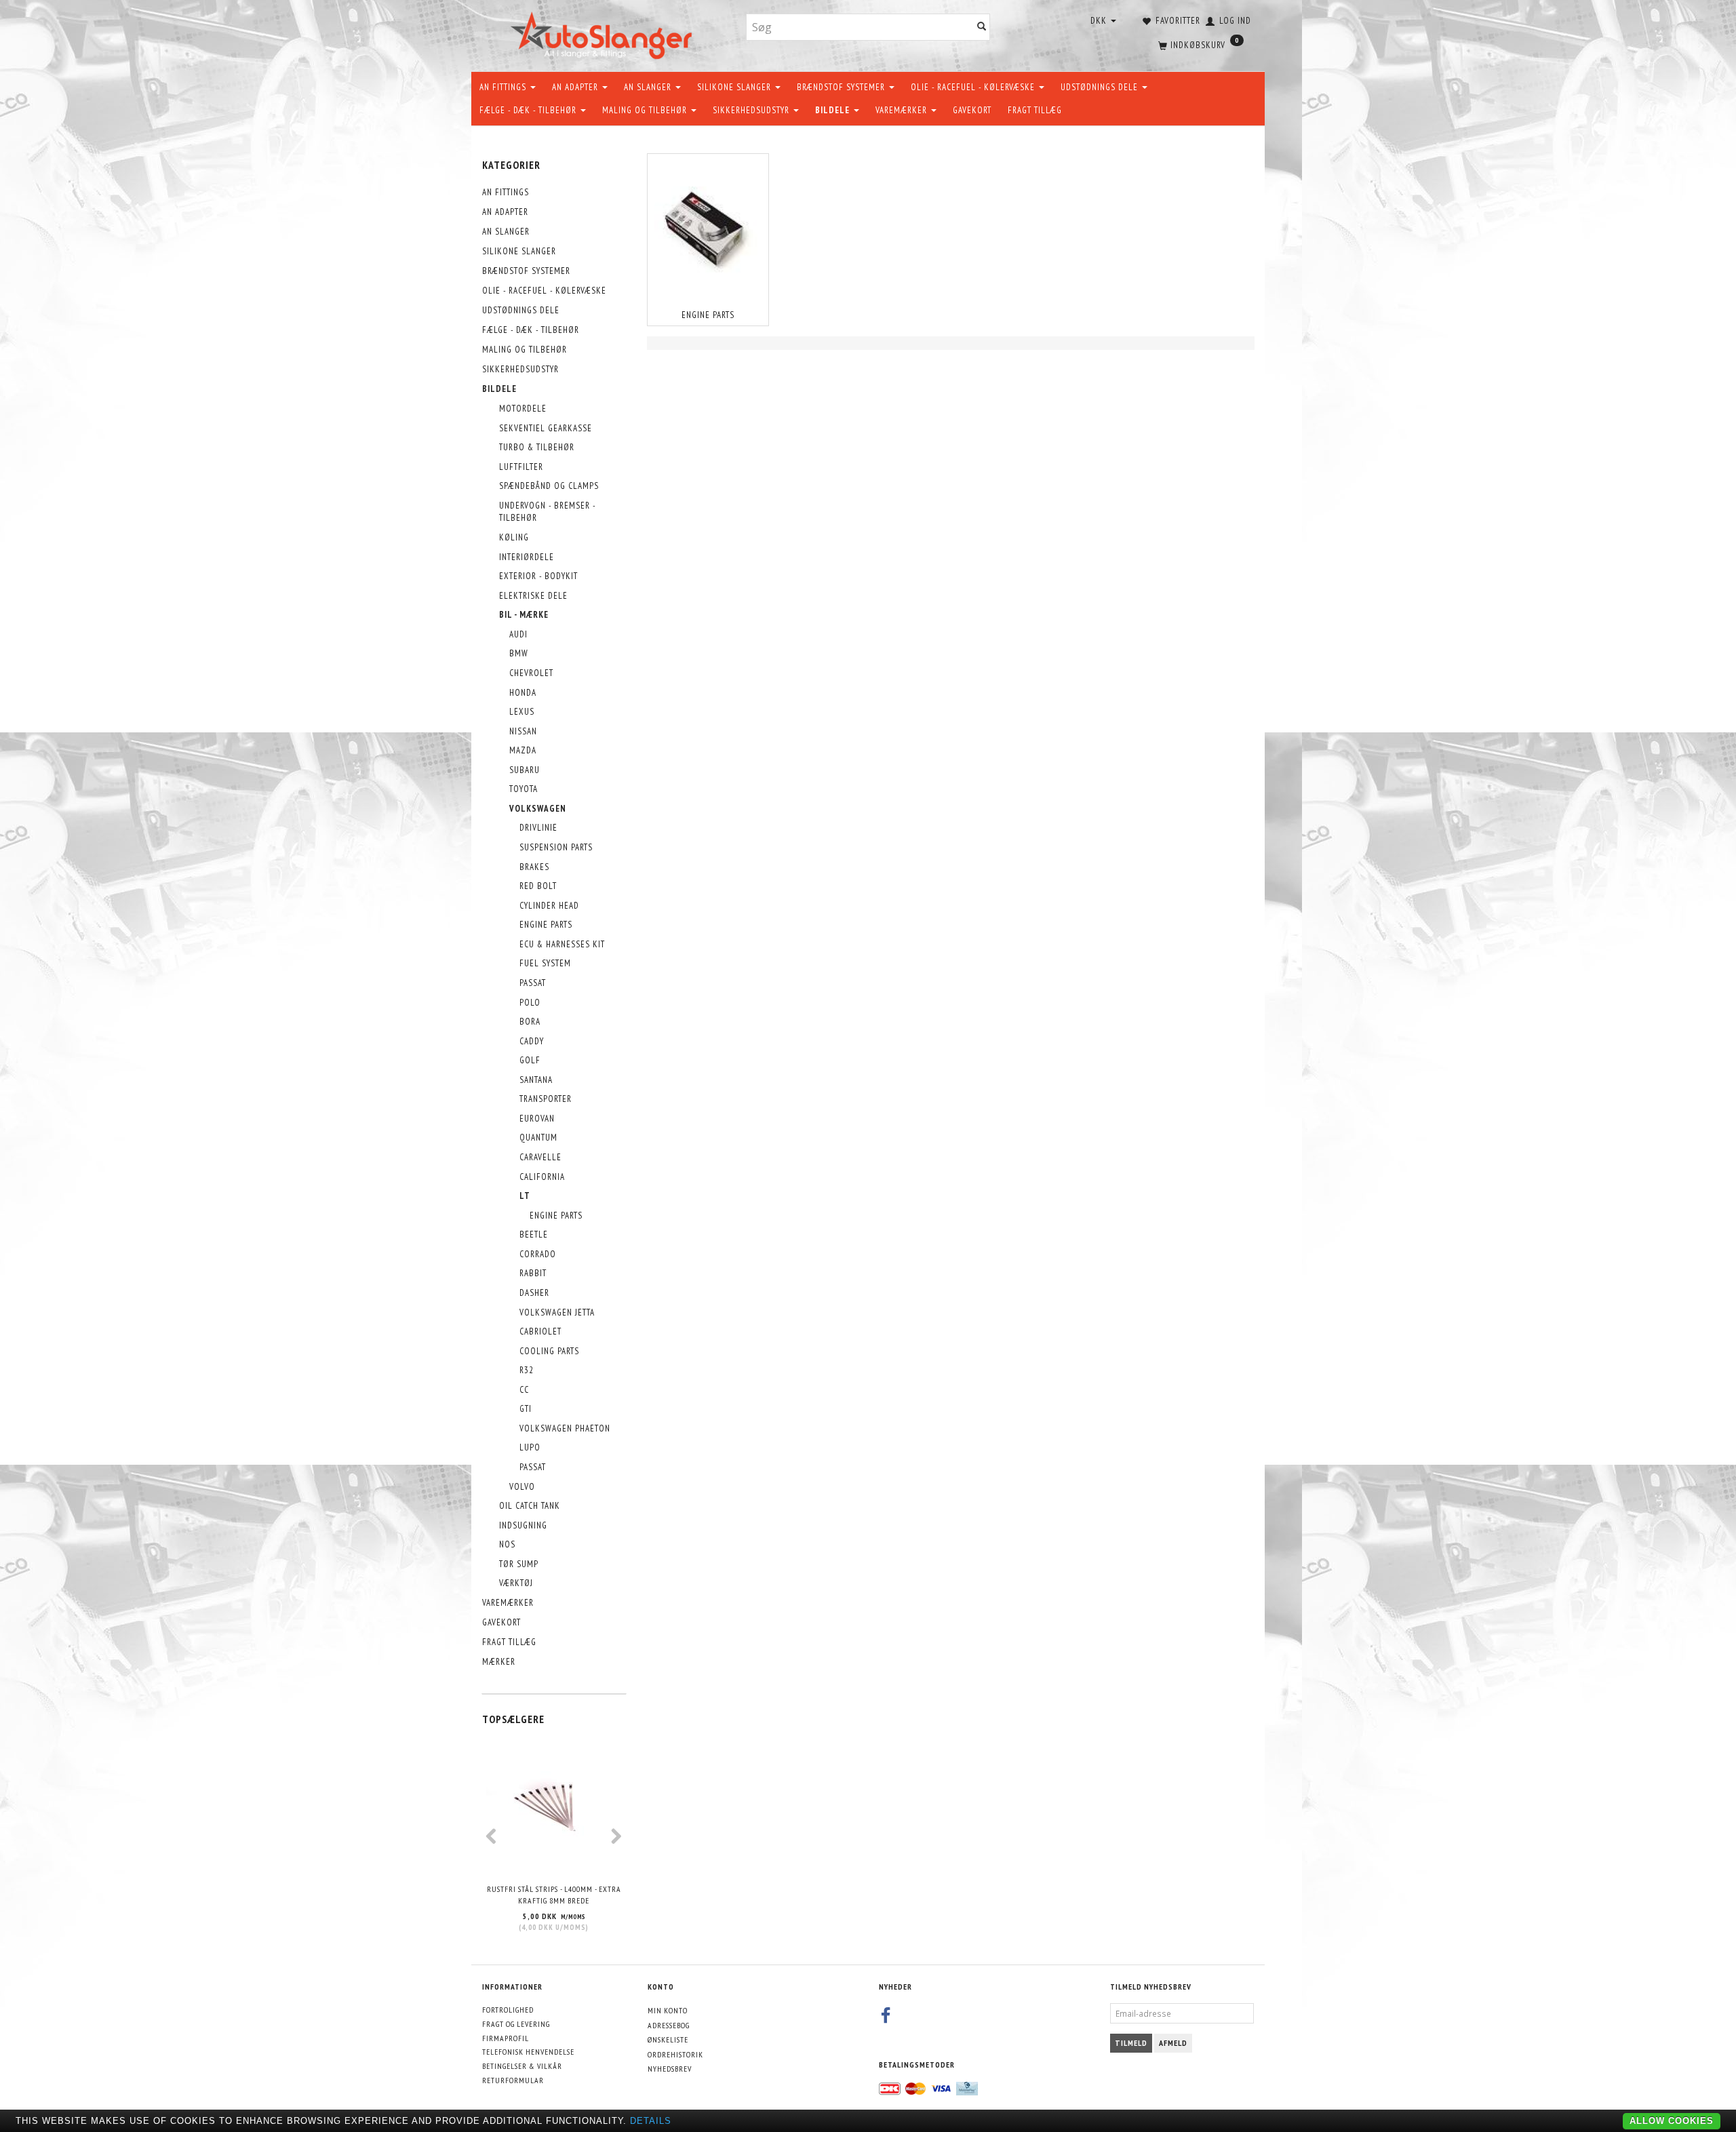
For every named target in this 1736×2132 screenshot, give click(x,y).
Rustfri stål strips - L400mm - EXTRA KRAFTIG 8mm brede (554, 1895)
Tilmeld (1131, 2043)
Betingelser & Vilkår (522, 2066)
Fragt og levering (516, 2024)
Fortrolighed (508, 2010)
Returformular (513, 2080)
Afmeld (1173, 2043)
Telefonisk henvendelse (528, 2052)
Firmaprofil (506, 2038)
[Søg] (982, 27)
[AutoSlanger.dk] (604, 33)
